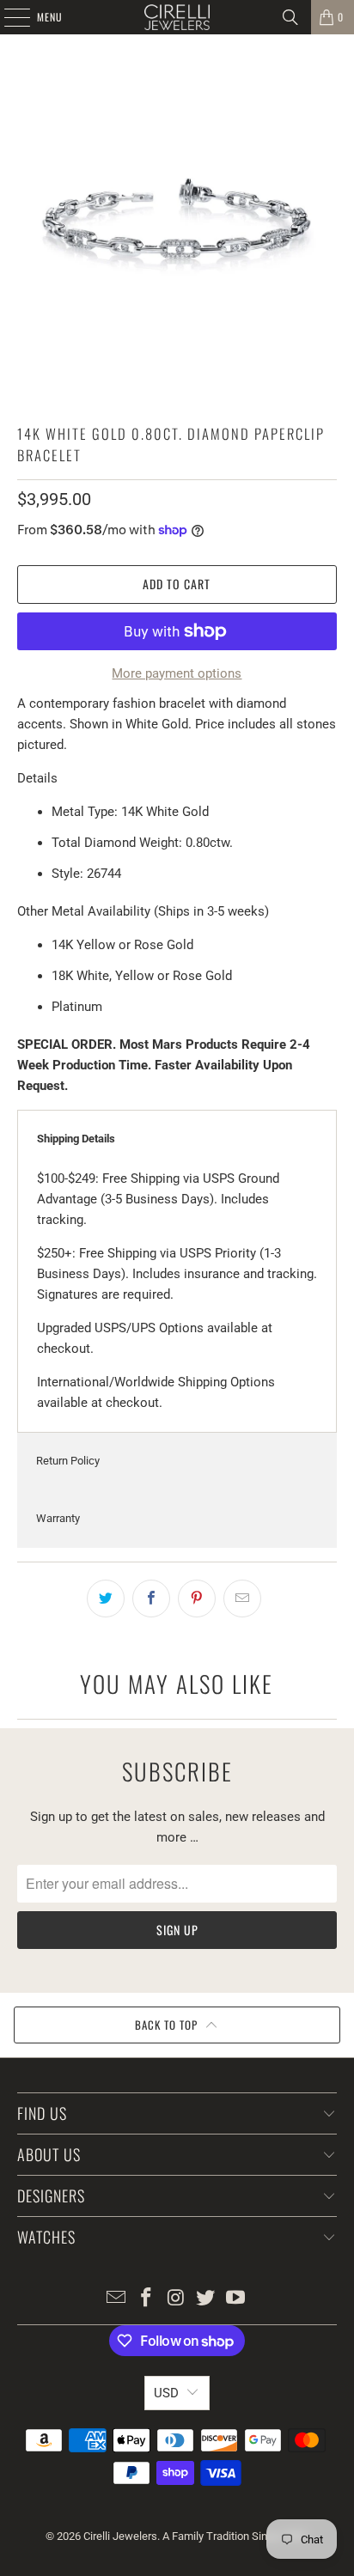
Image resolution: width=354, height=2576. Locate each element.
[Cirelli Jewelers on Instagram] (176, 2299)
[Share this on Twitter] (106, 1599)
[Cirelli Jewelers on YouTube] (236, 2299)
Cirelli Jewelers (120, 2536)
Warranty (58, 1518)
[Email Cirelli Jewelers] (117, 2299)
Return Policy (68, 1461)
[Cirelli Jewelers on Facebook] (146, 2299)
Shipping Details (76, 1139)
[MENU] (8, 17)
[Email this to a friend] (242, 1599)
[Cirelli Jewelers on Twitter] (206, 2299)
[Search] (290, 17)
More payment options (177, 673)
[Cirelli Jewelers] (177, 17)
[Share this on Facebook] (151, 1599)
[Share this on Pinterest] (197, 1599)
